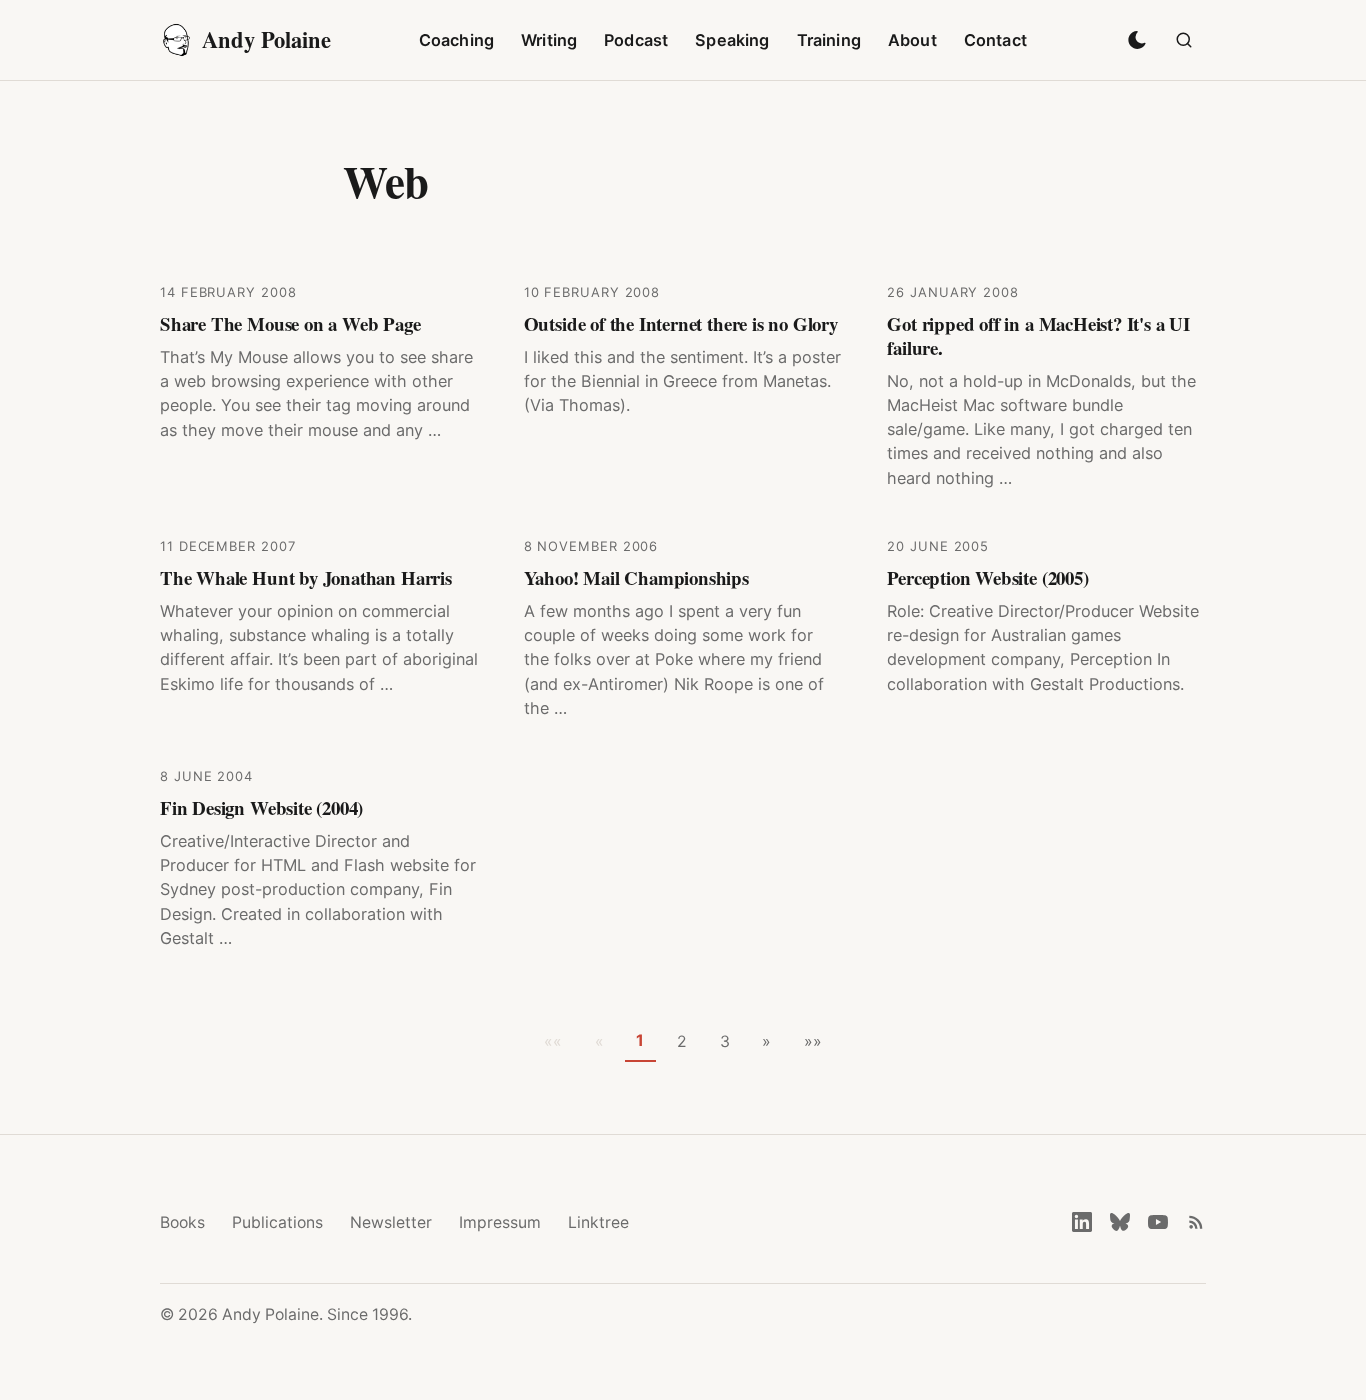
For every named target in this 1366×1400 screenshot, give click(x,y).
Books (182, 1222)
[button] (766, 1042)
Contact (995, 40)
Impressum (500, 1222)
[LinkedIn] (1082, 1222)
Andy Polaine (266, 39)
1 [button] (640, 1040)
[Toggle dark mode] (1137, 40)
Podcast (636, 40)
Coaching (456, 40)
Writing (549, 40)
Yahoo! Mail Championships (636, 577)
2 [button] (682, 1041)
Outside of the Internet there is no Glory (681, 323)
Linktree (598, 1222)
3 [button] (725, 1041)
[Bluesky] (1120, 1222)
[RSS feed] (1196, 1222)
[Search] (1184, 40)
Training (829, 40)
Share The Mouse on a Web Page (290, 323)
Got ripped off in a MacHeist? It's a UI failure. (1038, 335)
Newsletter (391, 1222)
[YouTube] (1158, 1222)
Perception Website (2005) (987, 577)
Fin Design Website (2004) (261, 807)
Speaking (732, 40)
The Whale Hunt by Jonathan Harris (306, 577)
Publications (277, 1222)
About (912, 40)
